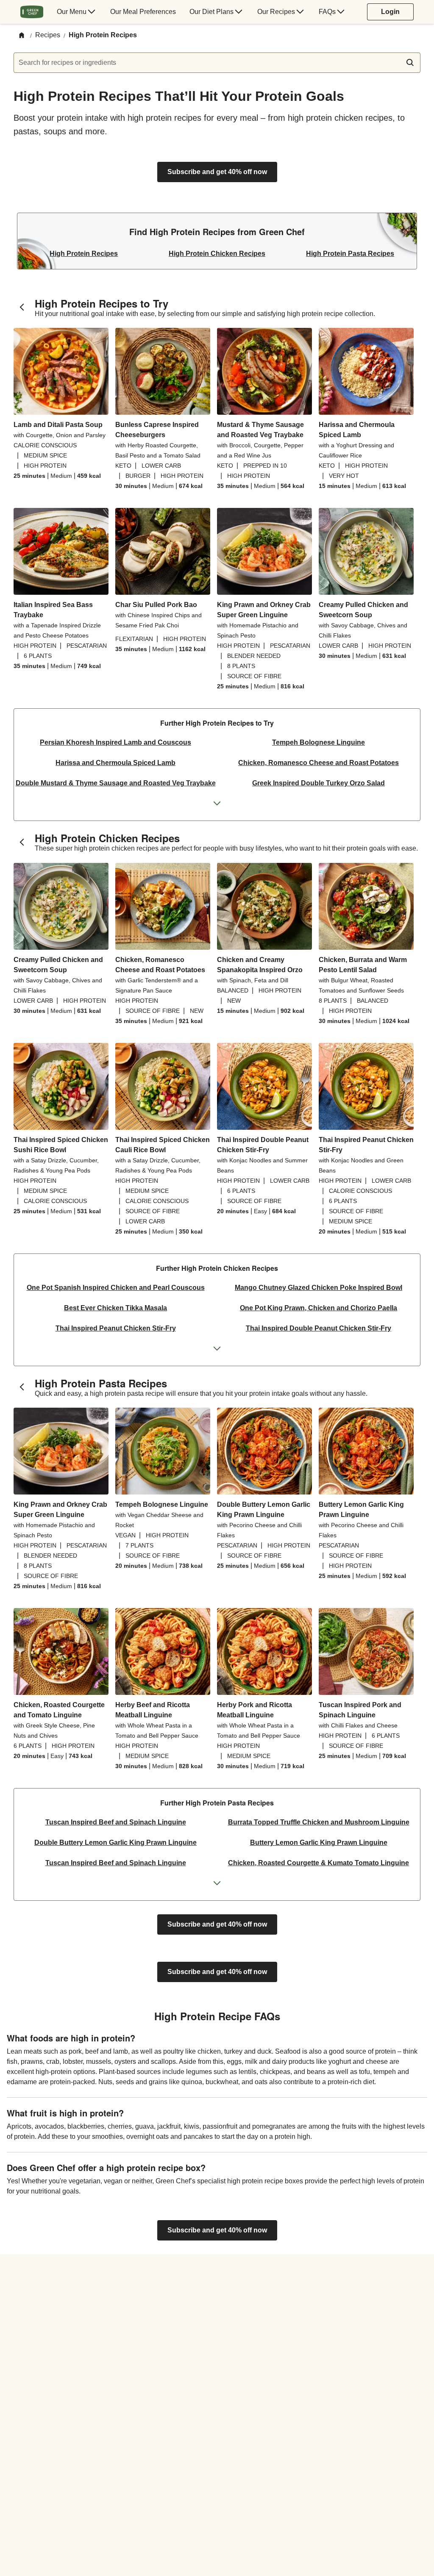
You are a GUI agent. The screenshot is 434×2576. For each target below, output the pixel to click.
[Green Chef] (32, 12)
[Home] (22, 36)
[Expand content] (217, 804)
